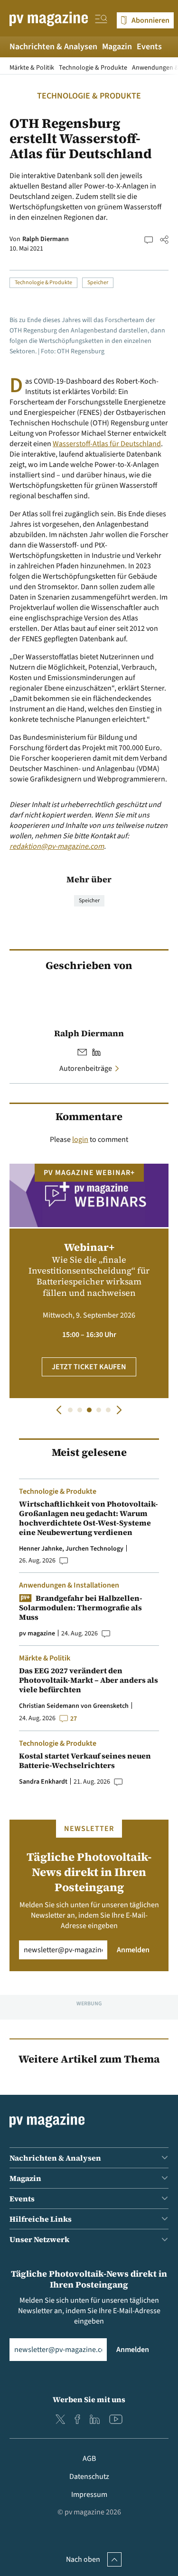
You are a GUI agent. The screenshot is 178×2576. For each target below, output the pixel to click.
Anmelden (133, 1950)
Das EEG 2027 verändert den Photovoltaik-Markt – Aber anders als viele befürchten (89, 1680)
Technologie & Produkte (93, 68)
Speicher (98, 283)
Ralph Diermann (46, 239)
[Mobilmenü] (101, 20)
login (80, 1140)
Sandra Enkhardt (43, 1782)
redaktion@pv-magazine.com (57, 846)
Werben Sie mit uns (89, 2399)
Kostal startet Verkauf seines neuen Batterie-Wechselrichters (85, 1760)
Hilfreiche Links (41, 2219)
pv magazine (37, 1634)
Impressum (89, 2495)
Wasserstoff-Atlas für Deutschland (107, 444)
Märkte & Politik (32, 68)
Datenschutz (89, 2477)
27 (74, 1719)
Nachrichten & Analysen (53, 47)
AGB (89, 2459)
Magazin (117, 47)
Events (149, 47)
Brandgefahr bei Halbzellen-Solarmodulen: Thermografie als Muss (81, 1607)
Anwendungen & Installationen (69, 1585)
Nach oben (83, 2559)
